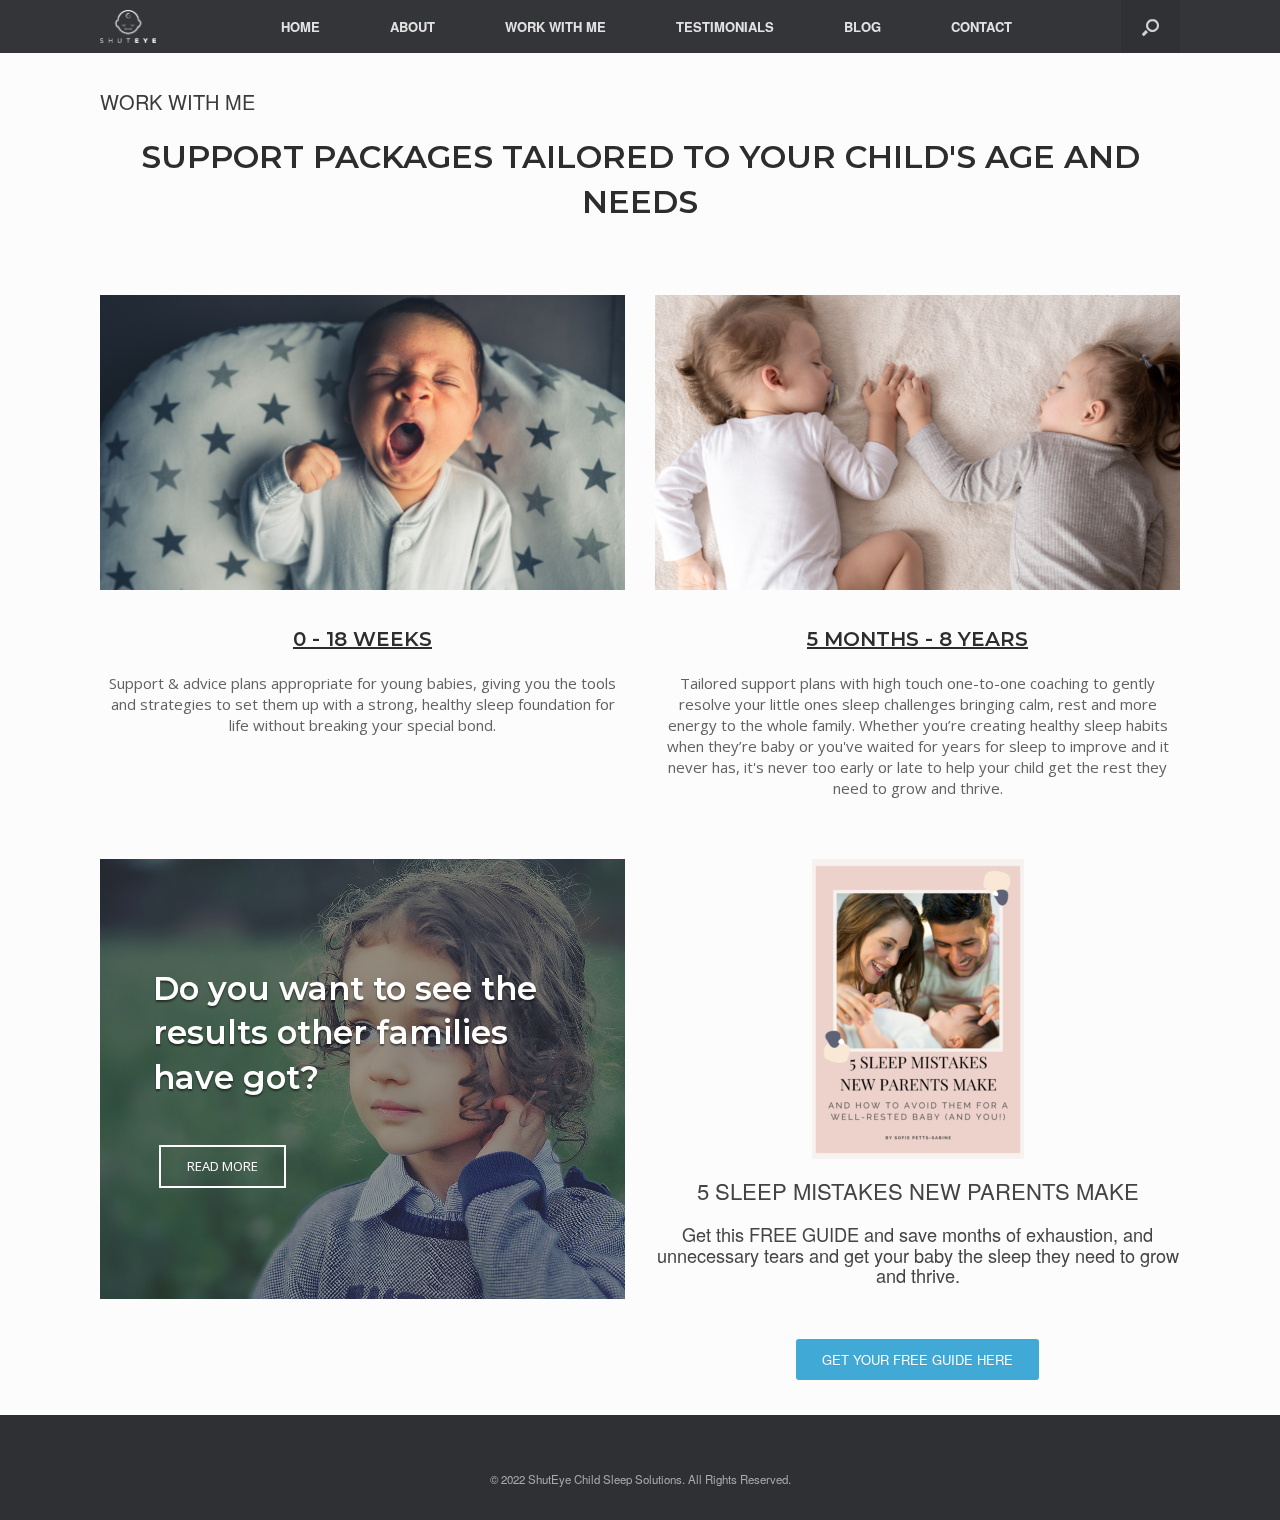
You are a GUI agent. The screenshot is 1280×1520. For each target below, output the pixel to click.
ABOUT (412, 26)
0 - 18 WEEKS (362, 639)
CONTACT (981, 26)
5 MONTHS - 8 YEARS (917, 639)
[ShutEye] (128, 26)
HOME (300, 26)
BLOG (862, 26)
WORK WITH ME (555, 26)
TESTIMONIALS (725, 26)
